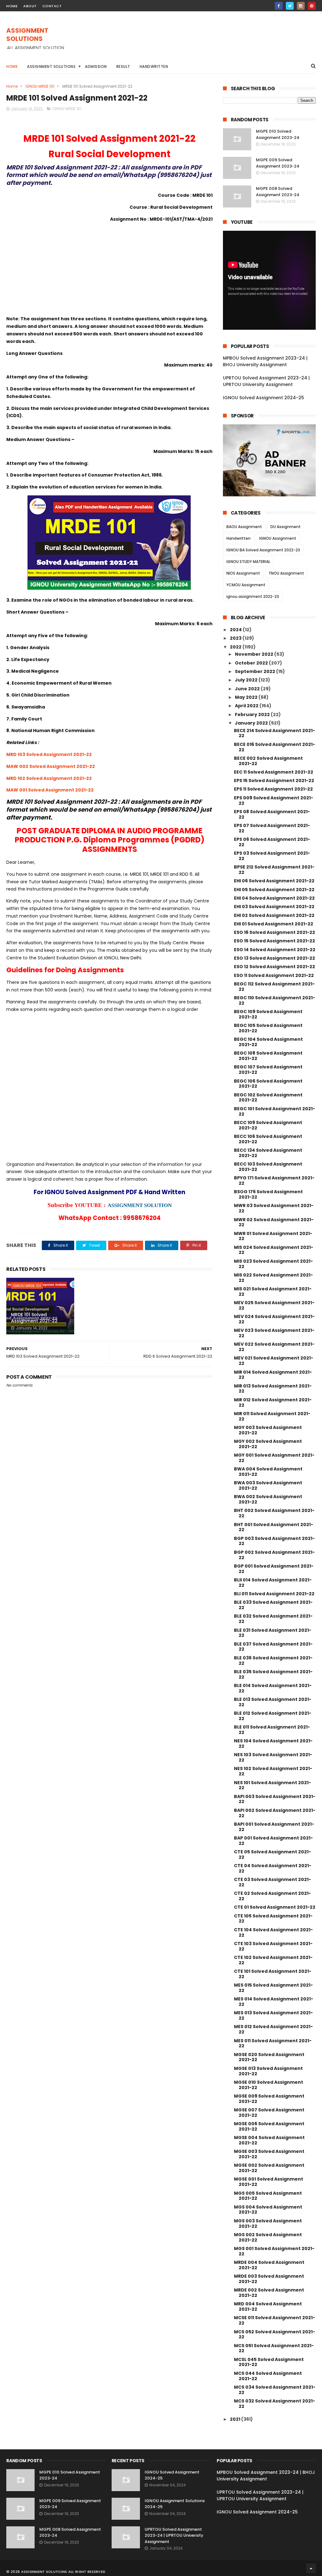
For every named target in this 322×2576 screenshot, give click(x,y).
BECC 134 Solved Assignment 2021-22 (268, 1153)
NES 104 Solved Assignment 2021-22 (273, 1743)
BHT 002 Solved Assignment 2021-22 (274, 1513)
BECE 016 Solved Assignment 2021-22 (275, 747)
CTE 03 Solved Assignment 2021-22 (272, 1882)
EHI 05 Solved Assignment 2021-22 (274, 890)
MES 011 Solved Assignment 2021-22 (273, 2043)
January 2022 (252, 723)
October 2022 (252, 663)
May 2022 (247, 697)
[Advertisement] (201, 41)
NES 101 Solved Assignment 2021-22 (272, 1785)
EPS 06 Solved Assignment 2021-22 (272, 842)
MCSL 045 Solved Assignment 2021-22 (269, 2362)
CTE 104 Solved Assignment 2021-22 (273, 1932)
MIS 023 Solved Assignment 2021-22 (273, 1264)
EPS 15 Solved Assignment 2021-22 (274, 781)
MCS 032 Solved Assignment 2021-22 (275, 2404)
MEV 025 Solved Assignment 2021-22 (274, 1305)
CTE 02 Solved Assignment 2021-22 (272, 1896)
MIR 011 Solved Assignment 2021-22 (272, 1416)
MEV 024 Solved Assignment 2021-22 (274, 1319)
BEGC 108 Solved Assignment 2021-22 (268, 1056)
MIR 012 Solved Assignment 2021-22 (273, 1402)
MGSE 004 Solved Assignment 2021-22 (269, 2140)
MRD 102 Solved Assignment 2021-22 (49, 778)
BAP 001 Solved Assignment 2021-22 (273, 1841)
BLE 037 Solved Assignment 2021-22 (273, 1647)
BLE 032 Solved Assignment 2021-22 (273, 1619)
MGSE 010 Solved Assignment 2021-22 (269, 2085)
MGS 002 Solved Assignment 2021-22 (268, 2237)
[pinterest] (312, 6)
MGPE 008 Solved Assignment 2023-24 (278, 192)
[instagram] (301, 6)
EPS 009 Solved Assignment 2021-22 (274, 800)
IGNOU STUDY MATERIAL (248, 562)
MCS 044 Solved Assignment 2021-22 (268, 2376)
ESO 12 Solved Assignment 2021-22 (275, 967)
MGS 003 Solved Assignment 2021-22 (268, 2223)
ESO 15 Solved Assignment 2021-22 (275, 941)
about (30, 6)
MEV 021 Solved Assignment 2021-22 (274, 1361)
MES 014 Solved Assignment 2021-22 (274, 2002)
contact (52, 6)
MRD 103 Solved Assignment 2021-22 (49, 754)
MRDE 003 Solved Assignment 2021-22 (269, 2279)
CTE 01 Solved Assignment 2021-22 (275, 1907)
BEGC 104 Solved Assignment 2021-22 (268, 1042)
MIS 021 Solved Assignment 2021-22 (273, 1291)
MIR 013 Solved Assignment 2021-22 (273, 1389)
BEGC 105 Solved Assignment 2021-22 (268, 1028)
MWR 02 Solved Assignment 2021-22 (274, 1222)
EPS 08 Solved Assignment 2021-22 (272, 814)
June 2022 (248, 689)
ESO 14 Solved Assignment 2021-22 (275, 950)
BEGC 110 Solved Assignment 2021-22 (275, 1000)
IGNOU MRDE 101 (40, 86)
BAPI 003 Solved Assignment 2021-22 (275, 1799)
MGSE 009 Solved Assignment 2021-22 (269, 2099)
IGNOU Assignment (278, 538)
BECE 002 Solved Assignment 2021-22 (268, 761)
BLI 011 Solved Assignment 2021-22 (274, 1594)
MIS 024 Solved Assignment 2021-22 (274, 1250)
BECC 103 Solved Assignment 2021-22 (268, 1167)
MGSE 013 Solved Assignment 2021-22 (268, 2071)
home (12, 6)
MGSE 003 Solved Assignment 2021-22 (269, 2154)
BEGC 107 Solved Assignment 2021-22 (268, 1070)
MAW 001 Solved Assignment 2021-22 (50, 790)
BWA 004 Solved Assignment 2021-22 (268, 1472)
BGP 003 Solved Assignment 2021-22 (274, 1541)
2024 (236, 630)
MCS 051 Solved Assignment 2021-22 (274, 2348)
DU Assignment (286, 527)
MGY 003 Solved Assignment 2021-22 (268, 1430)
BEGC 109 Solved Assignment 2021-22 (268, 1014)
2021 (236, 2419)
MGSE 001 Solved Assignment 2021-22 (269, 2182)
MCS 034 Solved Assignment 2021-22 (275, 2390)
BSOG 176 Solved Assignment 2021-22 (268, 1194)
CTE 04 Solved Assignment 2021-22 (273, 1868)
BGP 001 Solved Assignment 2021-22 (274, 1569)
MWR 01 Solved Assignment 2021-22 (273, 1236)
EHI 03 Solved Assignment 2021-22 (274, 907)
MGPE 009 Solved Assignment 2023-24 (278, 163)
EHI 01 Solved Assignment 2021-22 (274, 924)
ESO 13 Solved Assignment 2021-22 (275, 958)
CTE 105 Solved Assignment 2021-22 (273, 1919)
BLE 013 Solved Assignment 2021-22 (273, 1702)
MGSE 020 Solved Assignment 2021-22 (269, 2057)
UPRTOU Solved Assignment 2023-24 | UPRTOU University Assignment (266, 381)
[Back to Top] (311, 2568)
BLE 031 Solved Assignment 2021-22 (273, 1633)
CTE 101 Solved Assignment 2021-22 (273, 1974)
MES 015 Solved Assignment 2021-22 (273, 1988)
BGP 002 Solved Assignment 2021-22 (274, 1555)
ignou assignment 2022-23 (253, 596)
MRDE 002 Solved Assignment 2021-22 (269, 2293)
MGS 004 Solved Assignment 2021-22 (268, 2210)
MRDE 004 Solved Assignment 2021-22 (269, 2265)
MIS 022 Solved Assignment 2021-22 (273, 1278)
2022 (236, 647)
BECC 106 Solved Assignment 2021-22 (268, 1139)
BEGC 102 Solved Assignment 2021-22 (268, 1098)
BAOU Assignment (244, 527)
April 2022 (247, 706)
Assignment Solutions (51, 66)
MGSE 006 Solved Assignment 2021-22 (269, 2126)
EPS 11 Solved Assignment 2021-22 (273, 789)
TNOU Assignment (286, 573)
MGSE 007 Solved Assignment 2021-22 (269, 2113)
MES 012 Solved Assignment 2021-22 (273, 2029)
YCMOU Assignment (246, 585)
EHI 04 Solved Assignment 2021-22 (274, 898)
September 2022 (255, 671)
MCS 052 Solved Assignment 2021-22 (275, 2334)
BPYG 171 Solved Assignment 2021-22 (274, 1180)
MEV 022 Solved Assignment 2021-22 (274, 1347)
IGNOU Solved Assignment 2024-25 (264, 398)
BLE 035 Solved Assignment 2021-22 (273, 1674)
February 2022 (253, 714)
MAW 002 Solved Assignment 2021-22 (51, 766)
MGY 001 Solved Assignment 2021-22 (274, 1458)
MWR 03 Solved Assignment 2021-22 (274, 1208)
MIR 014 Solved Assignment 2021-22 (273, 1375)
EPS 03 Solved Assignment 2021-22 (272, 856)
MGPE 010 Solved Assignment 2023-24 (278, 134)
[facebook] (279, 6)
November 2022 (255, 654)
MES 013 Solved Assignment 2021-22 (273, 2015)
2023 (236, 638)
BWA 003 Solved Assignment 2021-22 (268, 1485)
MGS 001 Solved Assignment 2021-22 (274, 2251)
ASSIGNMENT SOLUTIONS (27, 35)
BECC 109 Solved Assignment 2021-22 (268, 1125)
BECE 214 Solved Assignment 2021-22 (275, 733)
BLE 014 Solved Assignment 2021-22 (273, 1688)
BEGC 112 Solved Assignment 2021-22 (274, 987)
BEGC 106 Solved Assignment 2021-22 (268, 1084)
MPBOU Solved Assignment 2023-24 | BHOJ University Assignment (265, 361)
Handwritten (154, 66)
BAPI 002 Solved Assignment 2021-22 (275, 1813)
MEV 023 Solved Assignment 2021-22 (274, 1333)
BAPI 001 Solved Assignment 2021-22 (274, 1827)
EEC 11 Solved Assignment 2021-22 (274, 772)
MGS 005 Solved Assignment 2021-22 (268, 2196)
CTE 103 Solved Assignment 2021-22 (273, 1946)
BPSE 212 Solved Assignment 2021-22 (274, 870)
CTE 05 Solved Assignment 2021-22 (272, 1854)
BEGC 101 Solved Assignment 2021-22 (275, 1111)
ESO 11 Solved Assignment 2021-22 (274, 975)
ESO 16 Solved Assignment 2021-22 (275, 932)
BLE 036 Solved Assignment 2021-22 (273, 1660)
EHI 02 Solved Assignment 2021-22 (274, 915)
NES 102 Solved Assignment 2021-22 (273, 1771)
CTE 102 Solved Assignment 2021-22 (273, 1960)
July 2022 (247, 680)
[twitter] (290, 6)
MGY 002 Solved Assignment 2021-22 (268, 1444)
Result (123, 66)
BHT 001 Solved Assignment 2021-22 (274, 1527)
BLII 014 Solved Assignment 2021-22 (273, 1583)
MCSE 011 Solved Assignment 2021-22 (275, 2320)
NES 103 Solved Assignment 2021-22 (273, 1757)
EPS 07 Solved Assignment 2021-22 (272, 828)
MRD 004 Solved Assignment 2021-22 (268, 2306)
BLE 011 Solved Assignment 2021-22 (272, 1730)
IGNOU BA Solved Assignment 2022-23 (263, 550)
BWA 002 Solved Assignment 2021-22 (268, 1499)
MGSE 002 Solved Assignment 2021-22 (269, 2168)
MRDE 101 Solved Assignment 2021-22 (34, 1318)
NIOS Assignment (243, 573)
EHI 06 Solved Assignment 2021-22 (274, 881)
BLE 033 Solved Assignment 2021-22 (273, 1605)
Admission (96, 66)
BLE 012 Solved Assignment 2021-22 (273, 1716)
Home (12, 66)
